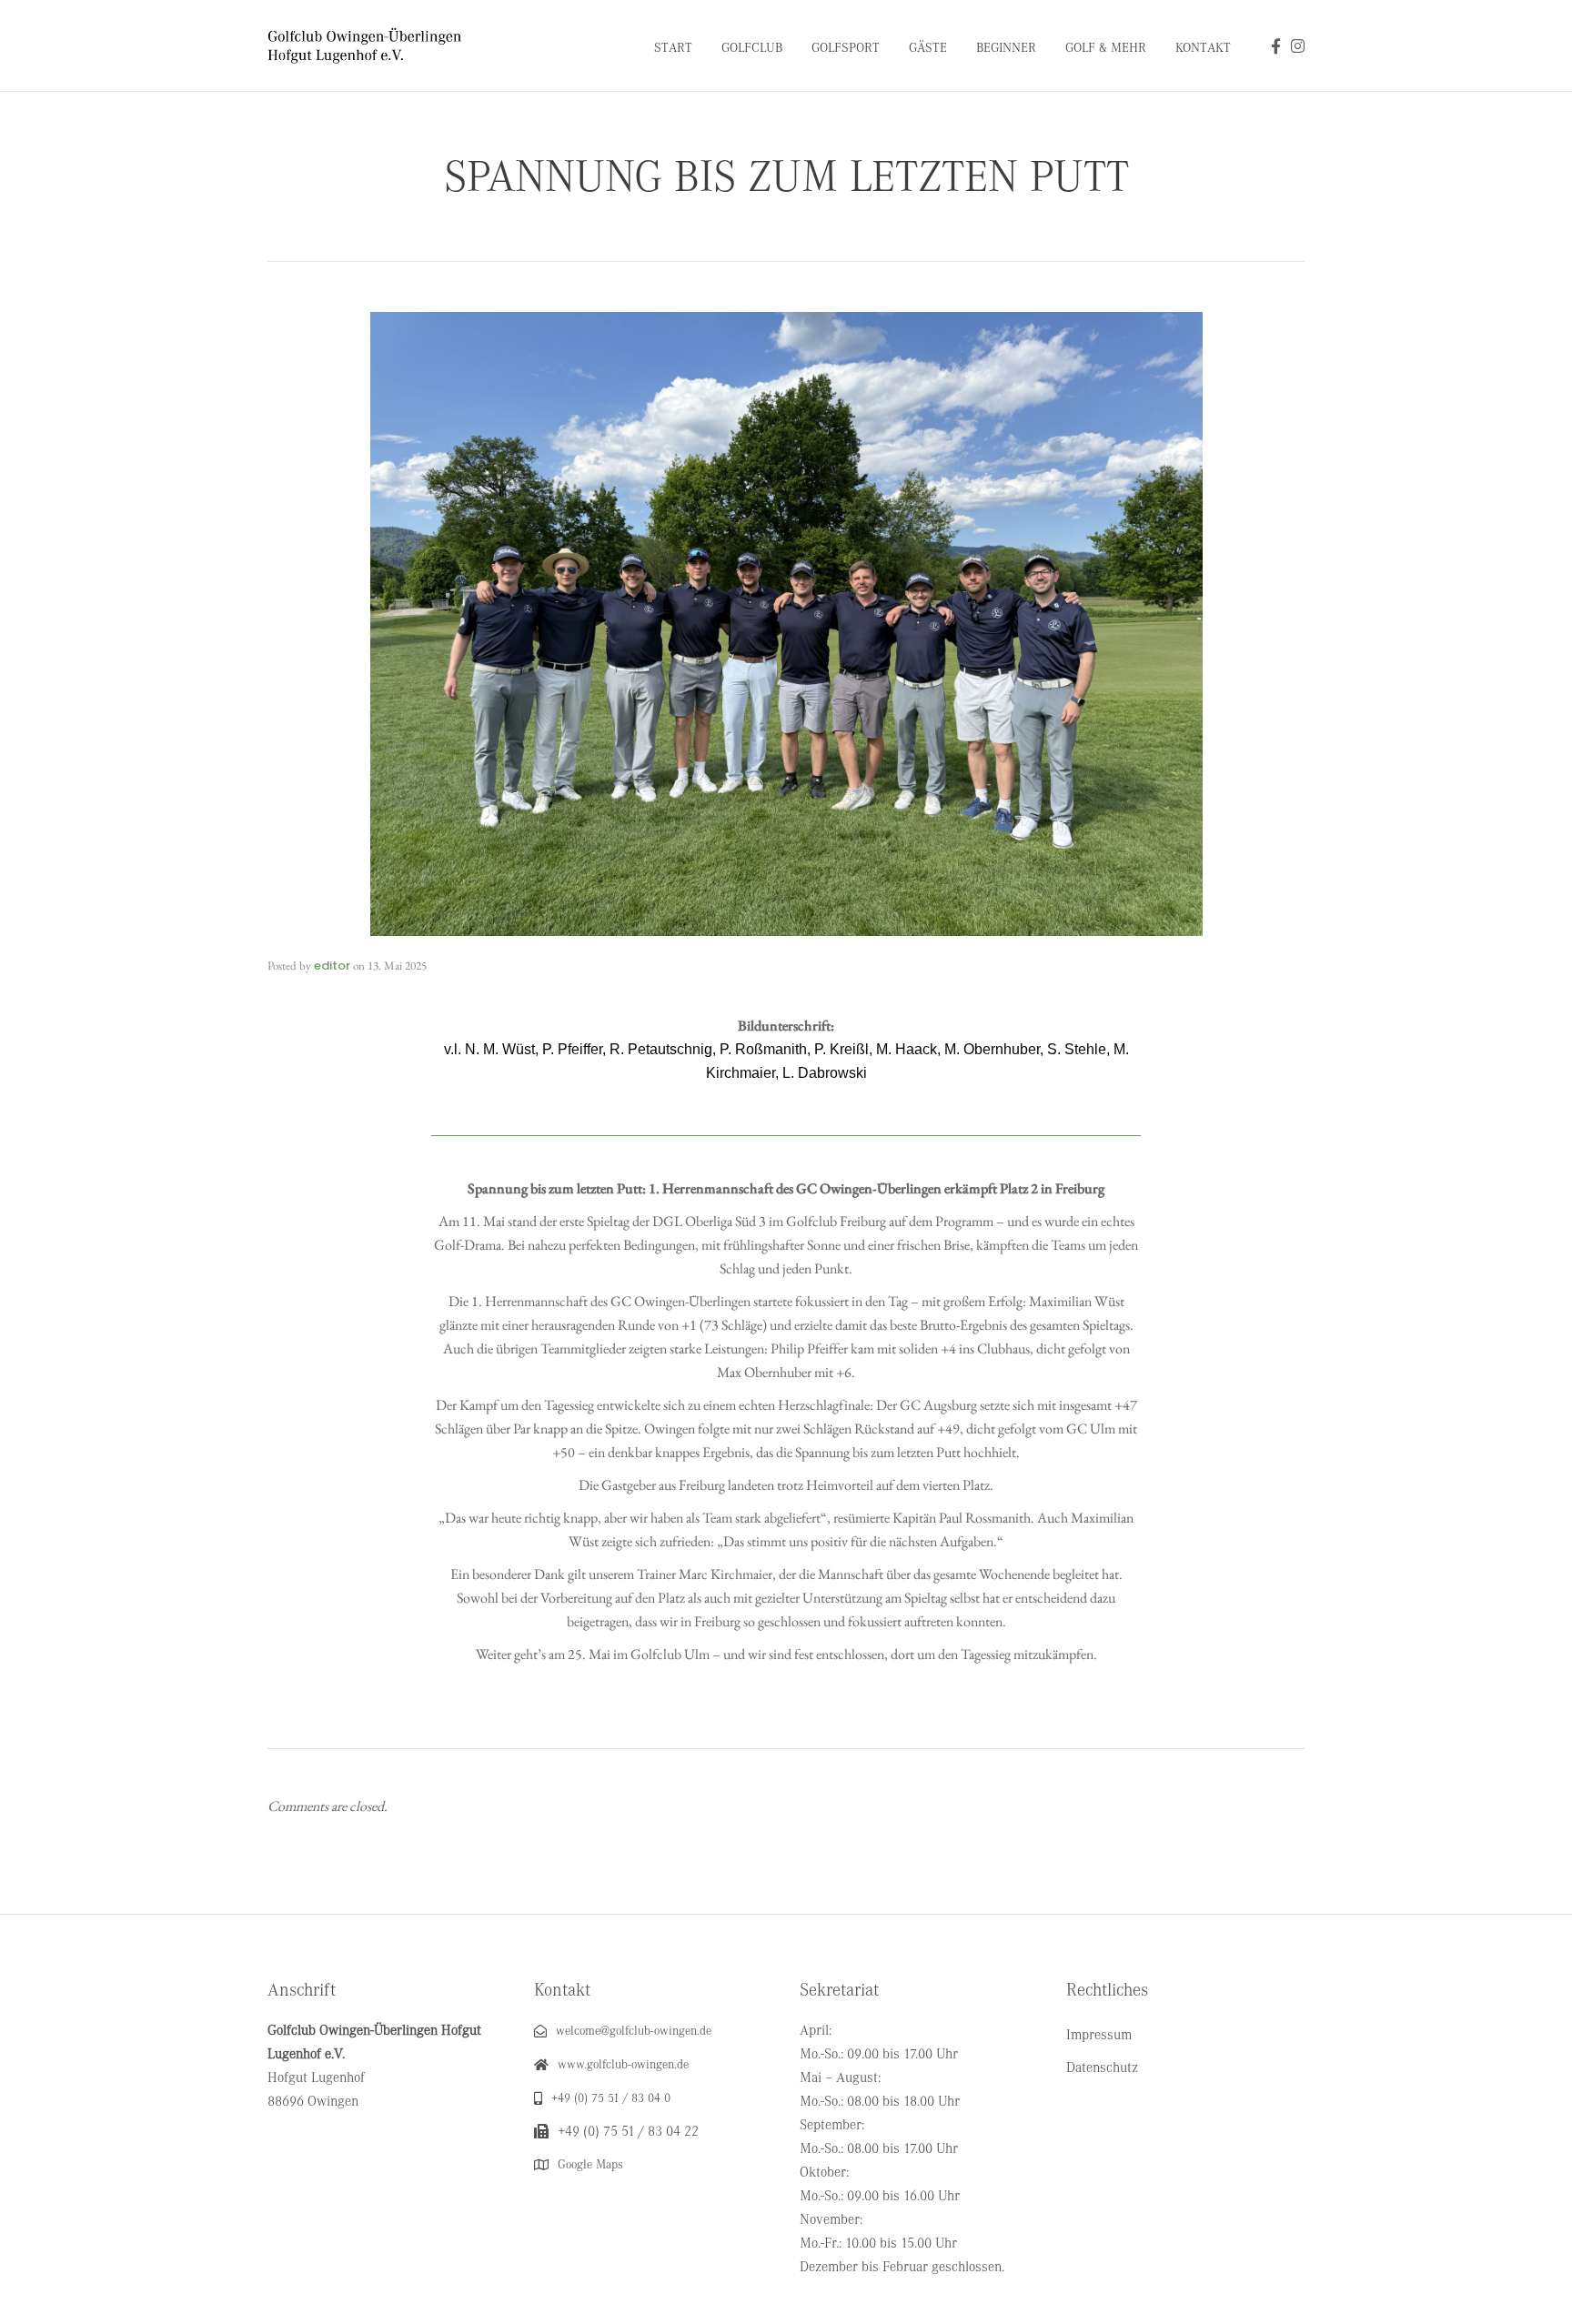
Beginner (1006, 48)
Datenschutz (1102, 2067)
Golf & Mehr (1106, 48)
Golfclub (752, 48)
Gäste (928, 48)
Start (673, 48)
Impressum (1099, 2035)
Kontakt (1203, 48)
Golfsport (846, 48)
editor (332, 966)
